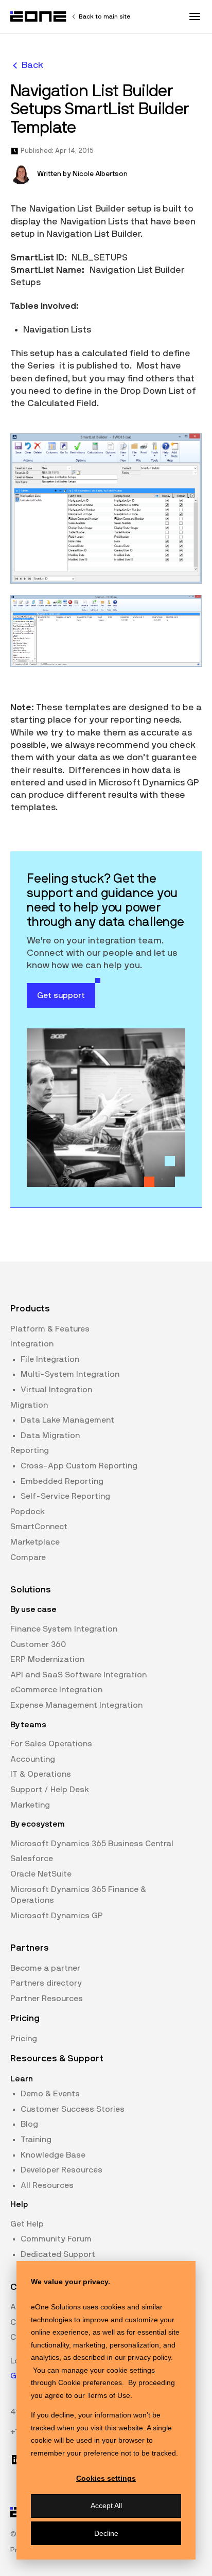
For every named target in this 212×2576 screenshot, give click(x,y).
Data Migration (50, 1435)
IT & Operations (41, 1774)
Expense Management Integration (76, 1705)
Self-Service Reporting (65, 1496)
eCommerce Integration (56, 1690)
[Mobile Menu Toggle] (195, 16)
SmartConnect (39, 1527)
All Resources (47, 2185)
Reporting (30, 1450)
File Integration (50, 1359)
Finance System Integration (64, 1629)
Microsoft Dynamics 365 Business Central (92, 1844)
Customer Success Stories (73, 2109)
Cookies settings (106, 2478)
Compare (28, 1557)
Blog (29, 2124)
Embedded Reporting (62, 1481)
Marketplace (35, 1542)
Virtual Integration (56, 1390)
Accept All (106, 2505)
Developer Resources (61, 2170)
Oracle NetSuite (41, 1874)
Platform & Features (50, 1329)
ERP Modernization (47, 1659)
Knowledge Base (53, 2155)
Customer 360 (38, 1644)
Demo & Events (50, 2094)
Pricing (24, 2039)
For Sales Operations (51, 1744)
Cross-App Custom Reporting (79, 1466)
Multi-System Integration (70, 1374)
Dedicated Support (58, 2254)
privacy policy (149, 2357)
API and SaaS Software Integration (78, 1675)
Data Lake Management (67, 1420)
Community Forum (56, 2239)
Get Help (27, 2224)
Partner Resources (47, 1999)
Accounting (33, 1759)
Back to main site (104, 16)
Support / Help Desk (50, 1790)
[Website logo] (39, 16)
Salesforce (32, 1859)
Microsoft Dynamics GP (57, 1916)
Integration (32, 1344)
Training (36, 2140)
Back (32, 65)
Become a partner (45, 1968)
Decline (106, 2533)
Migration (29, 1405)
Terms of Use (109, 2395)
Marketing (30, 1805)
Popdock (28, 1512)
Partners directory (46, 1983)
